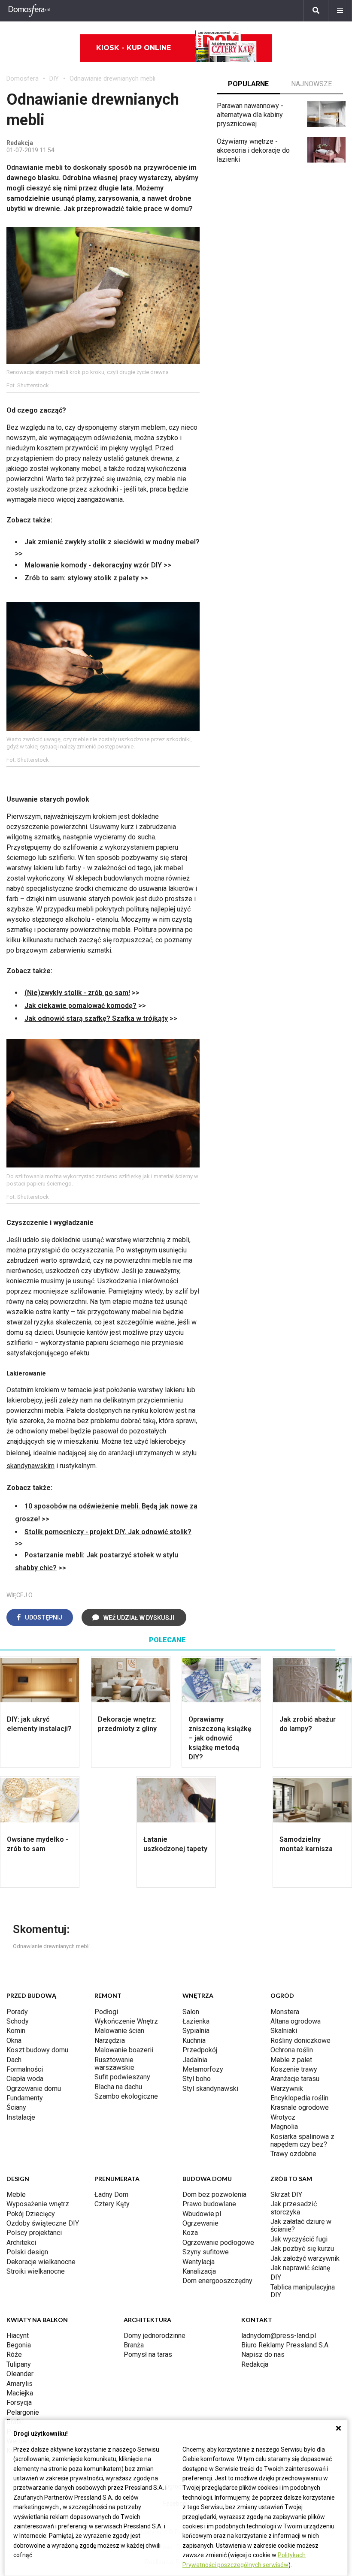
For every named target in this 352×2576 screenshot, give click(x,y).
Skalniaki (284, 2031)
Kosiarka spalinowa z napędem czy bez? (302, 2140)
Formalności (25, 2069)
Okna (14, 2041)
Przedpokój (200, 2050)
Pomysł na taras (148, 2354)
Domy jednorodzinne (155, 2336)
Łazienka (196, 2021)
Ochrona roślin (292, 2050)
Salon (191, 2012)
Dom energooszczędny (217, 2281)
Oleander (20, 2374)
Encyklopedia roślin (299, 2098)
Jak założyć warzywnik (305, 2258)
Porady (17, 2012)
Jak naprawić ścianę (300, 2268)
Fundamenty (25, 2098)
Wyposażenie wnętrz (38, 2204)
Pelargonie (23, 2412)
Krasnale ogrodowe (300, 2107)
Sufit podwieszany (122, 2077)
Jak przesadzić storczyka (294, 2208)
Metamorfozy (203, 2069)
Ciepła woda (25, 2079)
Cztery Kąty (112, 2204)
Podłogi (106, 2012)
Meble (16, 2194)
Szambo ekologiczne (126, 2096)
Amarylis (20, 2384)
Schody (18, 2021)
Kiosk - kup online (134, 48)
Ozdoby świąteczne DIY (43, 2223)
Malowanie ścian (119, 2031)
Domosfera (23, 78)
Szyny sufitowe (206, 2252)
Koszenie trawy (294, 2069)
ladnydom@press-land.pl (279, 2336)
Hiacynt (18, 2336)
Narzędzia (110, 2041)
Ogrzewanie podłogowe (218, 2243)
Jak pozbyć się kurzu (302, 2249)
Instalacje (21, 2117)
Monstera (285, 2012)
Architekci (21, 2243)
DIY (54, 78)
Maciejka (20, 2393)
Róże (14, 2354)
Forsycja (19, 2403)
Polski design (27, 2252)
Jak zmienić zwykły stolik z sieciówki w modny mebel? (112, 542)
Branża (134, 2345)
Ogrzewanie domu (34, 2089)
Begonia (19, 2345)
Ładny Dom (111, 2194)
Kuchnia (194, 2041)
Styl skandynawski (210, 2089)
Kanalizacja (199, 2271)
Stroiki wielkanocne (36, 2271)
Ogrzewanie (200, 2223)
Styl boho (197, 2079)
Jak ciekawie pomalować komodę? (80, 1006)
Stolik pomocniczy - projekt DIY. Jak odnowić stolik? (108, 1532)
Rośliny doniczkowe (300, 2041)
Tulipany (19, 2364)
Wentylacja (199, 2262)
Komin (16, 2031)
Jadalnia (195, 2060)
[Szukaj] (316, 11)
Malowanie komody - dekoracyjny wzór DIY (93, 565)
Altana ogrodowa (296, 2021)
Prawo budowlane (209, 2204)
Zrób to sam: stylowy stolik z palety (82, 578)
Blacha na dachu (118, 2087)
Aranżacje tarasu (295, 2079)
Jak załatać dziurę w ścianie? (301, 2225)
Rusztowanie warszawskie (114, 2064)
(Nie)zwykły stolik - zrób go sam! (77, 993)
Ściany (16, 2107)
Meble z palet (291, 2060)
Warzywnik (287, 2089)
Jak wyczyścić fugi (299, 2239)
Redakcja (255, 2364)
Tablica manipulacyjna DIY (303, 2291)
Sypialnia (196, 2031)
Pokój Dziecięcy (31, 2214)
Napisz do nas (263, 2354)
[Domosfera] (29, 11)
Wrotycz (283, 2117)
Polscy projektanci (34, 2233)
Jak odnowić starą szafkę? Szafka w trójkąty (96, 1018)
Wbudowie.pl (202, 2214)
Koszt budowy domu (37, 2050)
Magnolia (284, 2127)
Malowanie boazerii (124, 2050)
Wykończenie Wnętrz (126, 2021)
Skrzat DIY (286, 2194)
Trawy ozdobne (293, 2154)
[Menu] (340, 11)
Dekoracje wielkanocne (41, 2262)
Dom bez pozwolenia (214, 2194)
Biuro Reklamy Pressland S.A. (285, 2345)
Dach (14, 2060)
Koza (190, 2233)
